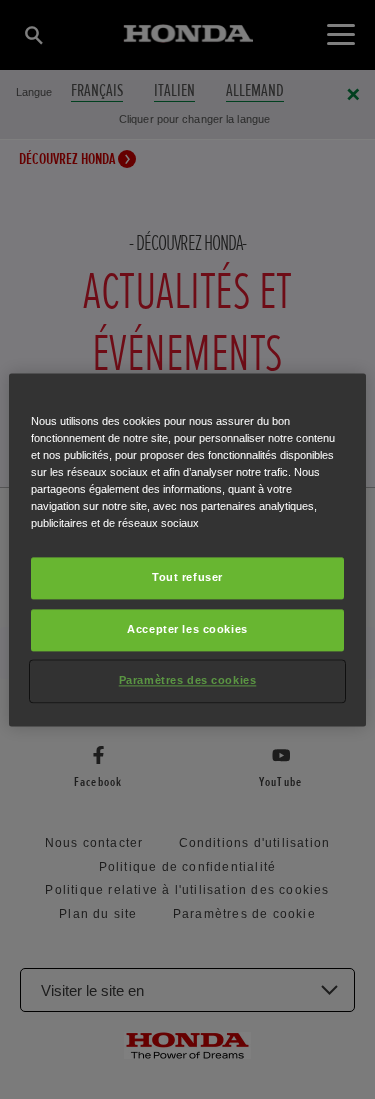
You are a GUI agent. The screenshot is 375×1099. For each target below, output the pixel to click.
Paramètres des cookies (188, 680)
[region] (187, 549)
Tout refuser (187, 577)
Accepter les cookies (187, 629)
